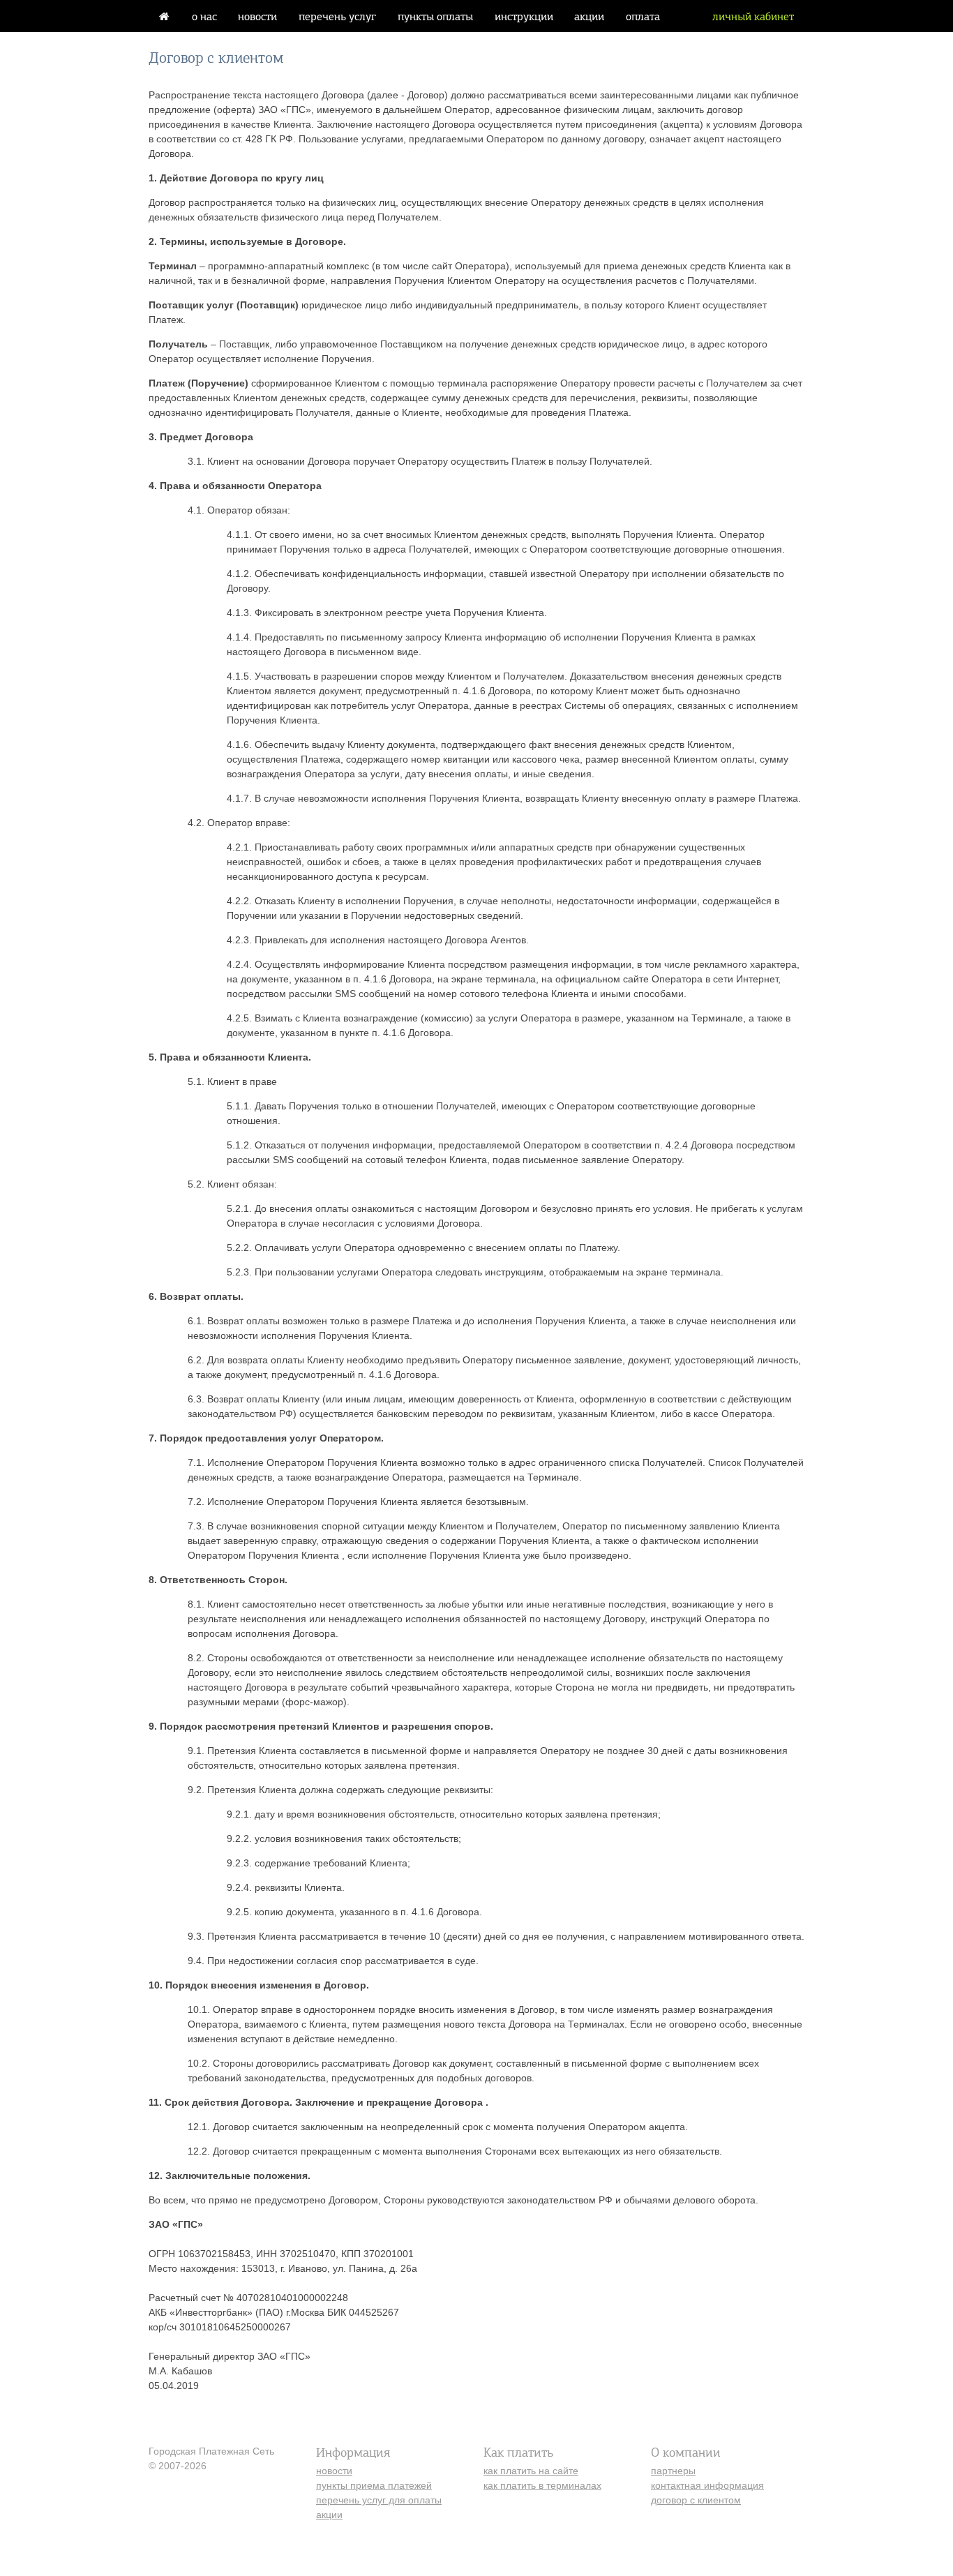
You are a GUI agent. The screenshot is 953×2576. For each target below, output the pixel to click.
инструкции (524, 16)
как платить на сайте (531, 2471)
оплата (643, 16)
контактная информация (707, 2485)
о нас (204, 16)
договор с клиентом (696, 2500)
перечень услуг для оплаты (379, 2500)
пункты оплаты (435, 16)
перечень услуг (337, 16)
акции (589, 16)
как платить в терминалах (542, 2485)
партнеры (673, 2471)
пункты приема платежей (374, 2485)
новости (257, 16)
